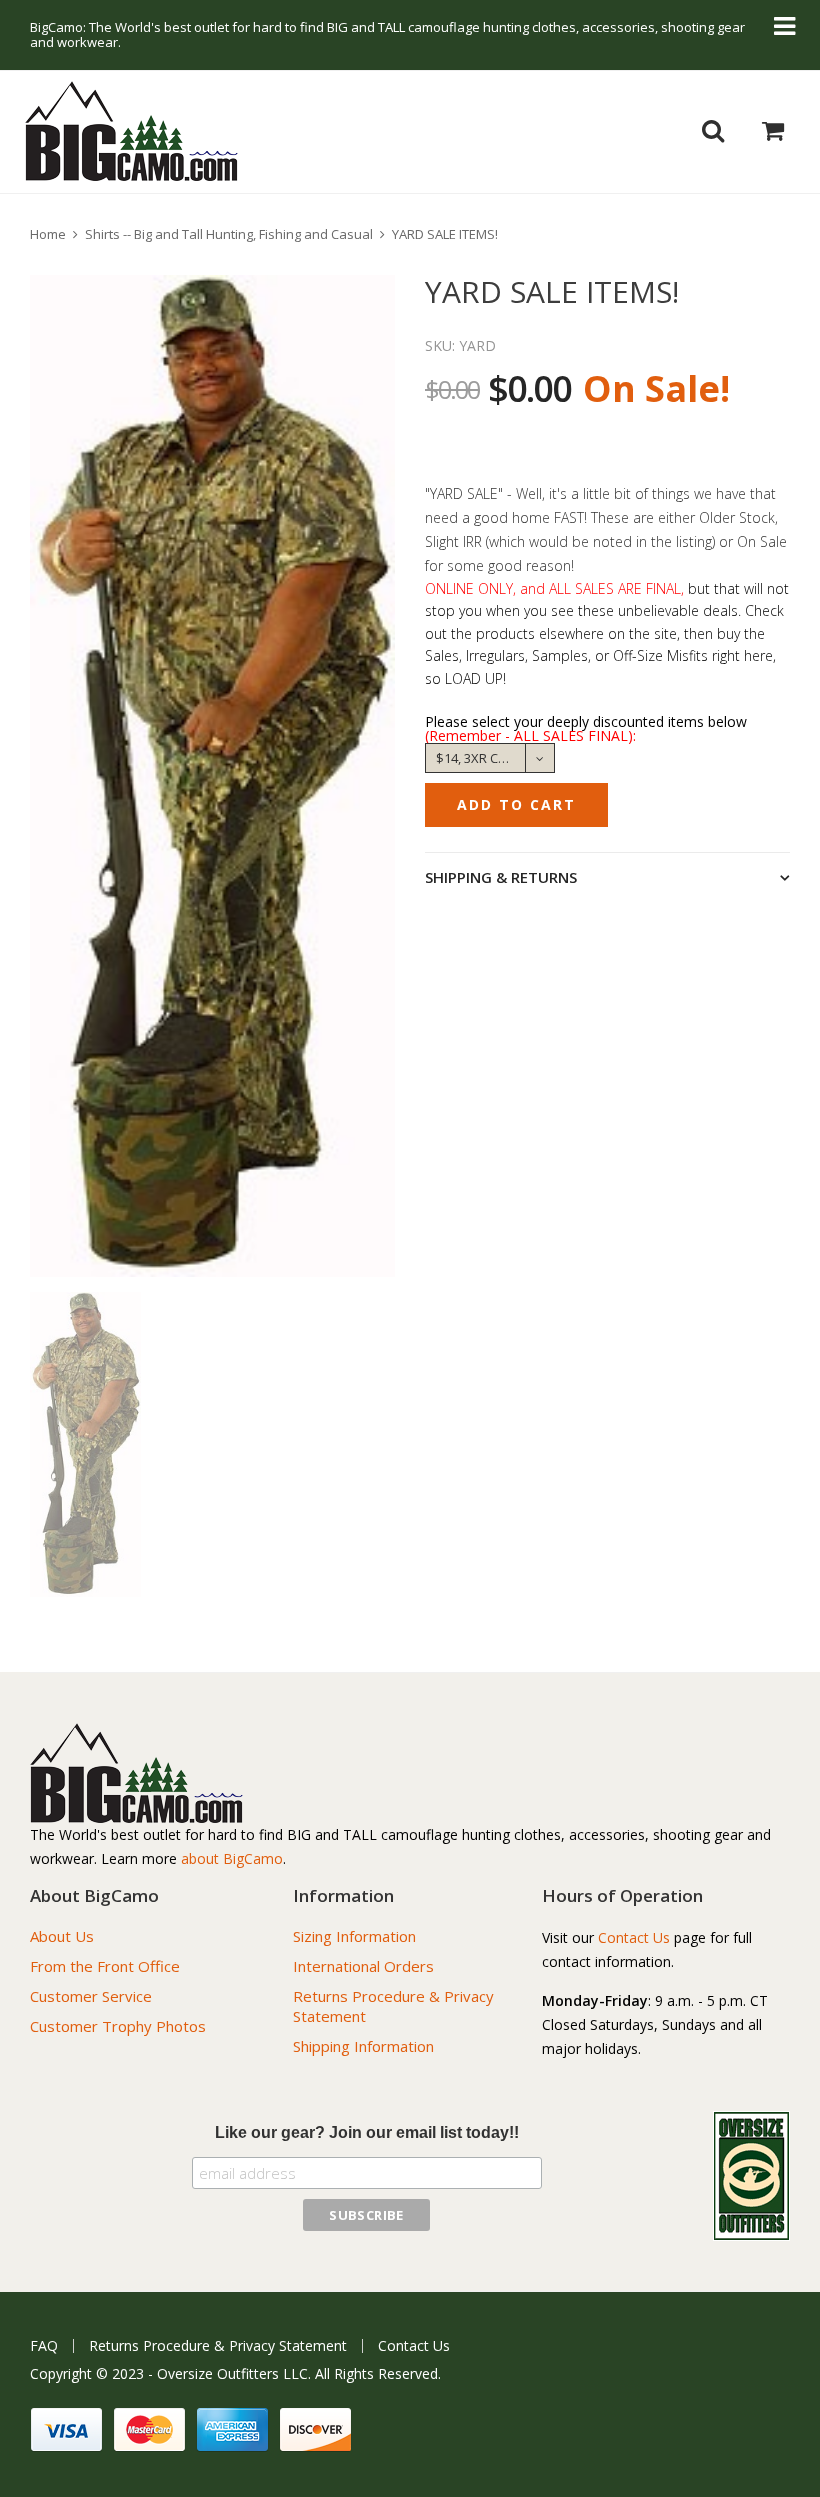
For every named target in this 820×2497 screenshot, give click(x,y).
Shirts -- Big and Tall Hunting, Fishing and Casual (229, 234)
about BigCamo (232, 1858)
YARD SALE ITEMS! (445, 234)
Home (48, 234)
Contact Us (634, 1937)
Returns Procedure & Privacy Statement (218, 2346)
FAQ (44, 2346)
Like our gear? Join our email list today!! (367, 2132)
